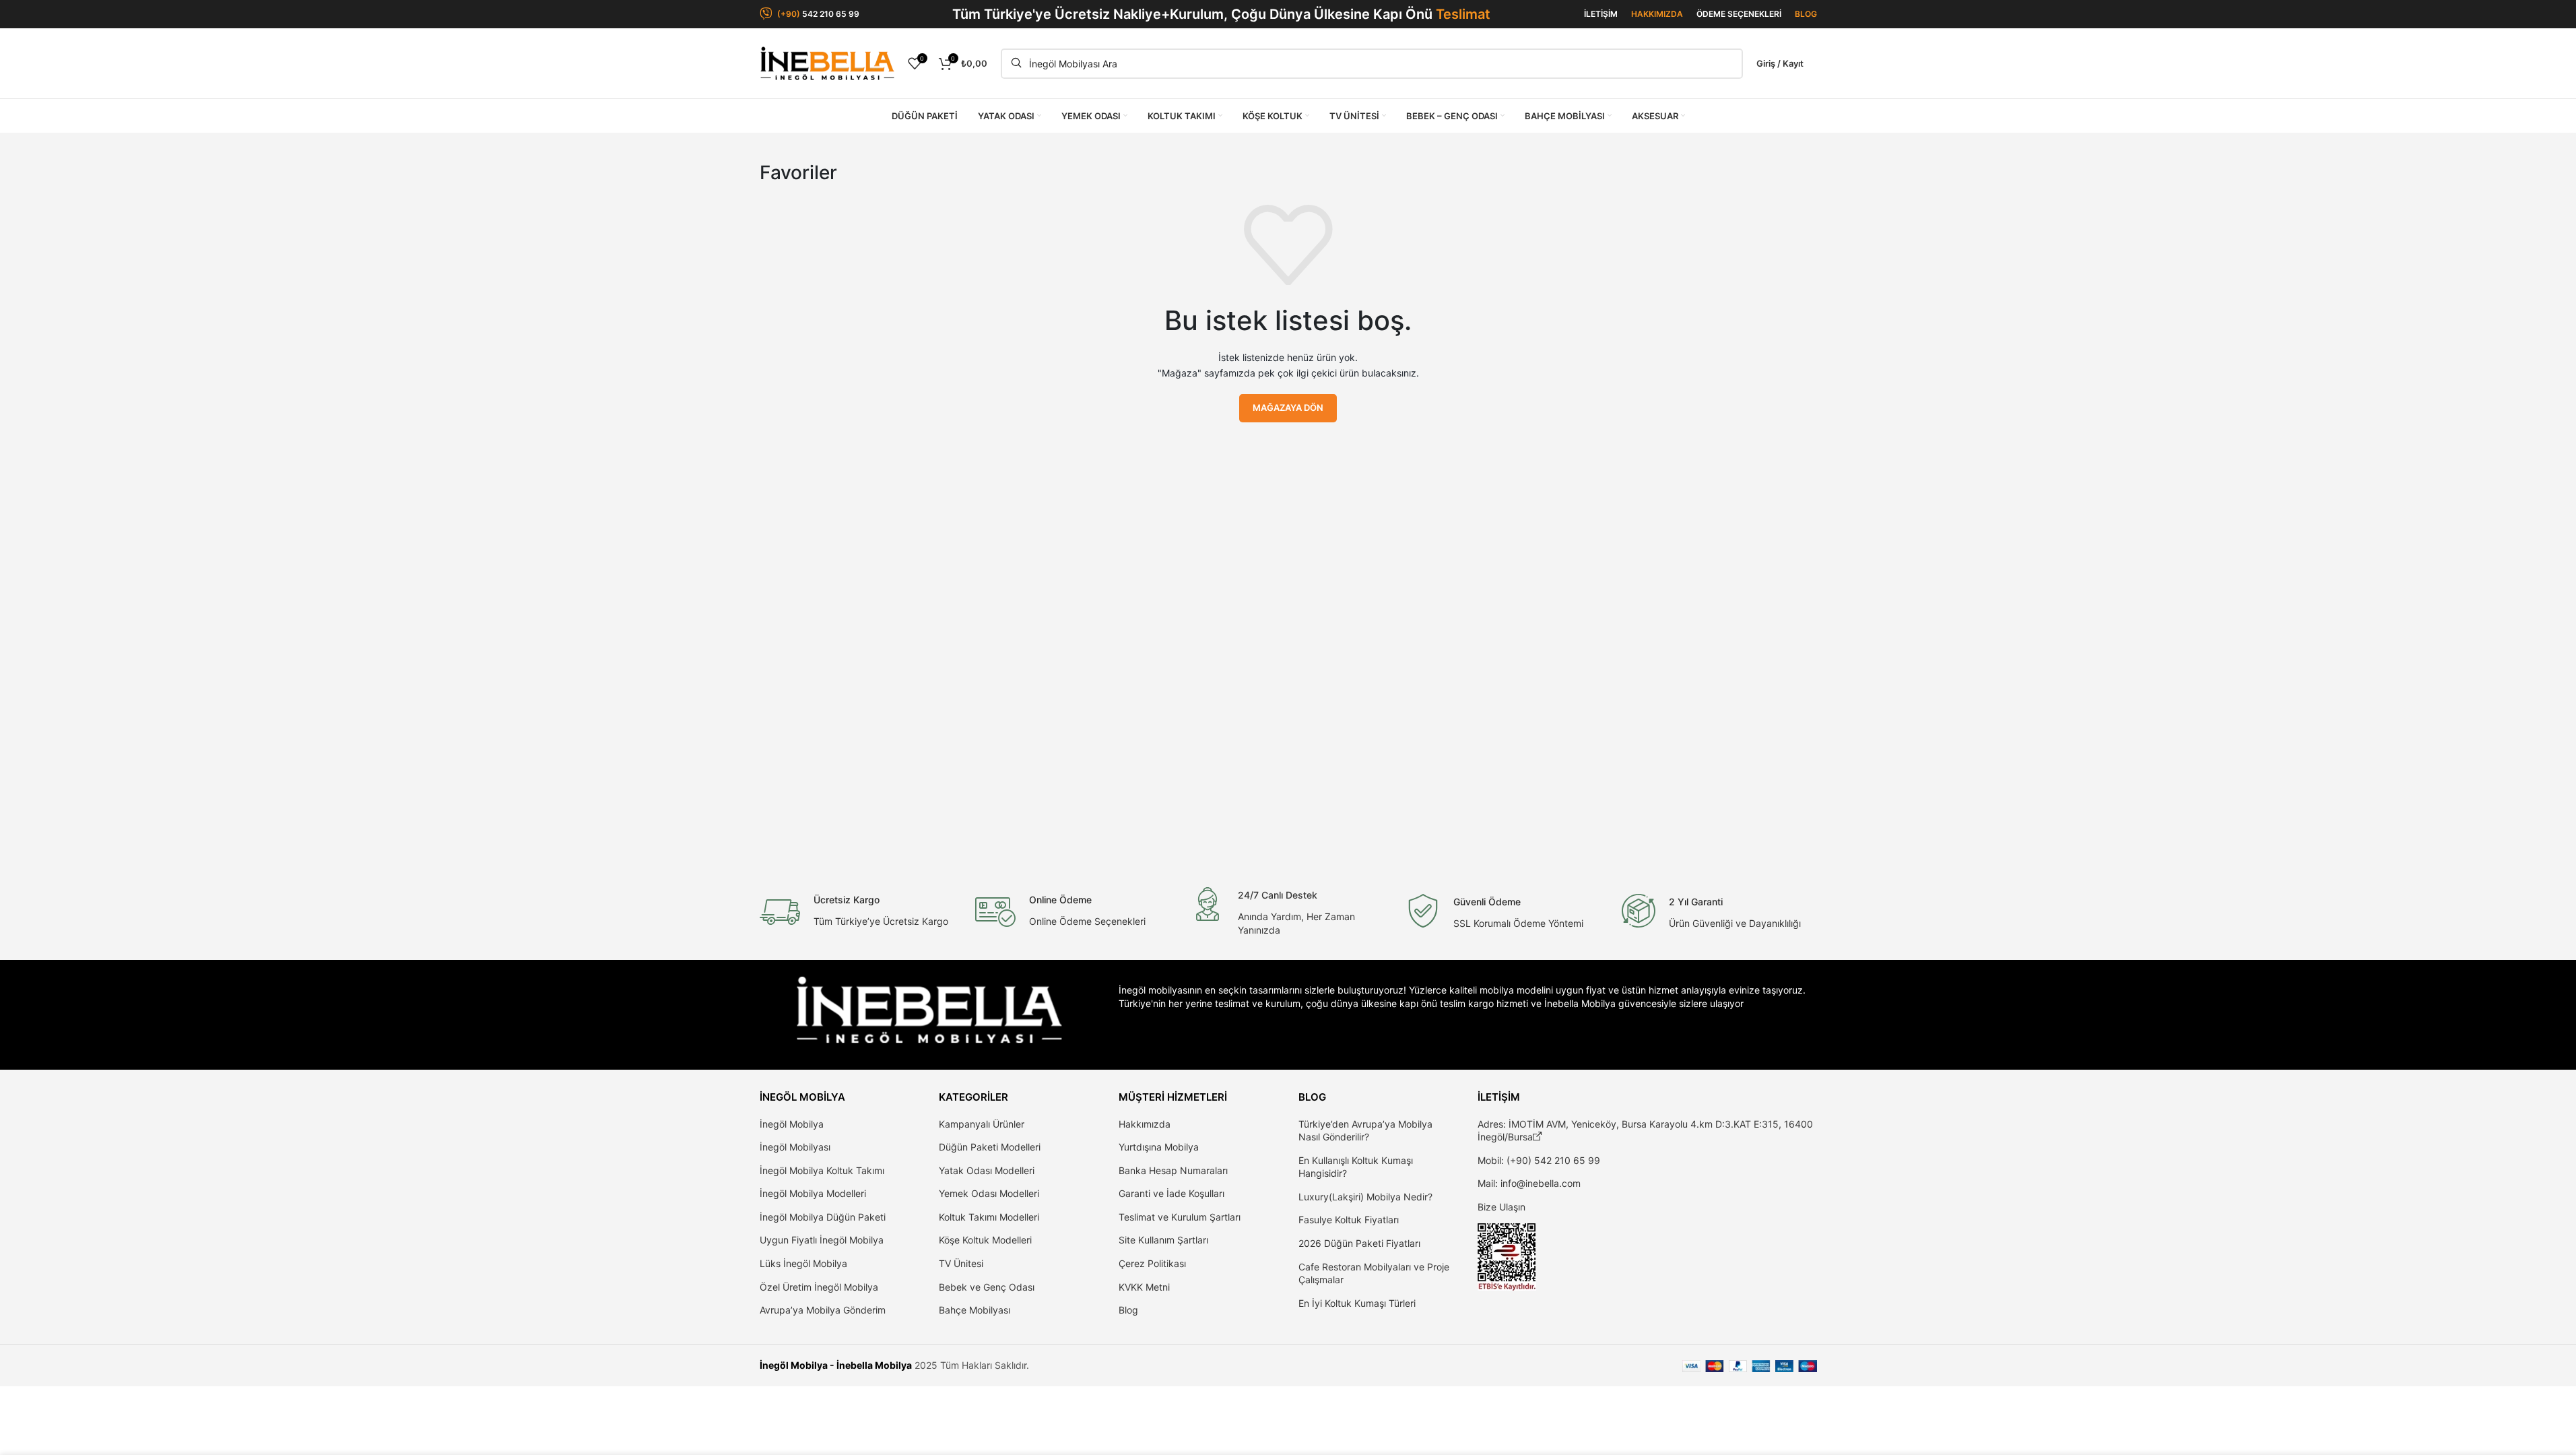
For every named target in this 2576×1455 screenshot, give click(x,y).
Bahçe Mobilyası (975, 1310)
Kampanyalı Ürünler (982, 1124)
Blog (1128, 1310)
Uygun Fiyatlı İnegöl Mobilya (822, 1240)
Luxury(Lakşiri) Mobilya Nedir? (1365, 1197)
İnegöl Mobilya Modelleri (813, 1193)
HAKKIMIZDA (1657, 14)
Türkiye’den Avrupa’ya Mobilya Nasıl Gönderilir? (1365, 1131)
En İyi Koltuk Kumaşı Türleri (1357, 1303)
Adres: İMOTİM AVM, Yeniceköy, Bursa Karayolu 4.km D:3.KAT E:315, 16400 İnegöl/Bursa (1645, 1131)
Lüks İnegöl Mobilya (803, 1263)
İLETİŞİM (1601, 14)
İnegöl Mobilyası (795, 1147)
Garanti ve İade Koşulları (1171, 1193)
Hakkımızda (1145, 1124)
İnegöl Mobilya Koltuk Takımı (822, 1170)
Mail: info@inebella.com (1529, 1183)
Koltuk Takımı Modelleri (989, 1217)
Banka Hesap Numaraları (1173, 1170)
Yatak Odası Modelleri (987, 1170)
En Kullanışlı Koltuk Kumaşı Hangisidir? (1356, 1167)
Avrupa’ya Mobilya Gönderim (823, 1310)
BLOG (1806, 14)
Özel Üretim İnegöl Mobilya (819, 1287)
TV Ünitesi (961, 1263)
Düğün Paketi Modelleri (990, 1147)
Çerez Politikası (1152, 1263)
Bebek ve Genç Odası (987, 1287)
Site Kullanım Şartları (1163, 1240)
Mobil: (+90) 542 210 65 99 (1539, 1160)
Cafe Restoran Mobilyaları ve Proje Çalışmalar (1374, 1273)
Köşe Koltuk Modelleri (985, 1240)
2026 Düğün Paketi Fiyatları (1359, 1243)
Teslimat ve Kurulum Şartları (1180, 1217)
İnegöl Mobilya (792, 1124)
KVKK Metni (1144, 1287)
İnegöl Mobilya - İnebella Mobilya (836, 1365)
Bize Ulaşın (1501, 1207)
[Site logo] (827, 62)
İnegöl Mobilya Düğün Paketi (823, 1217)
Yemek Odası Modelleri (989, 1193)
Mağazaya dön (1288, 408)
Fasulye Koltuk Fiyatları (1349, 1220)
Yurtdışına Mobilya (1159, 1147)
